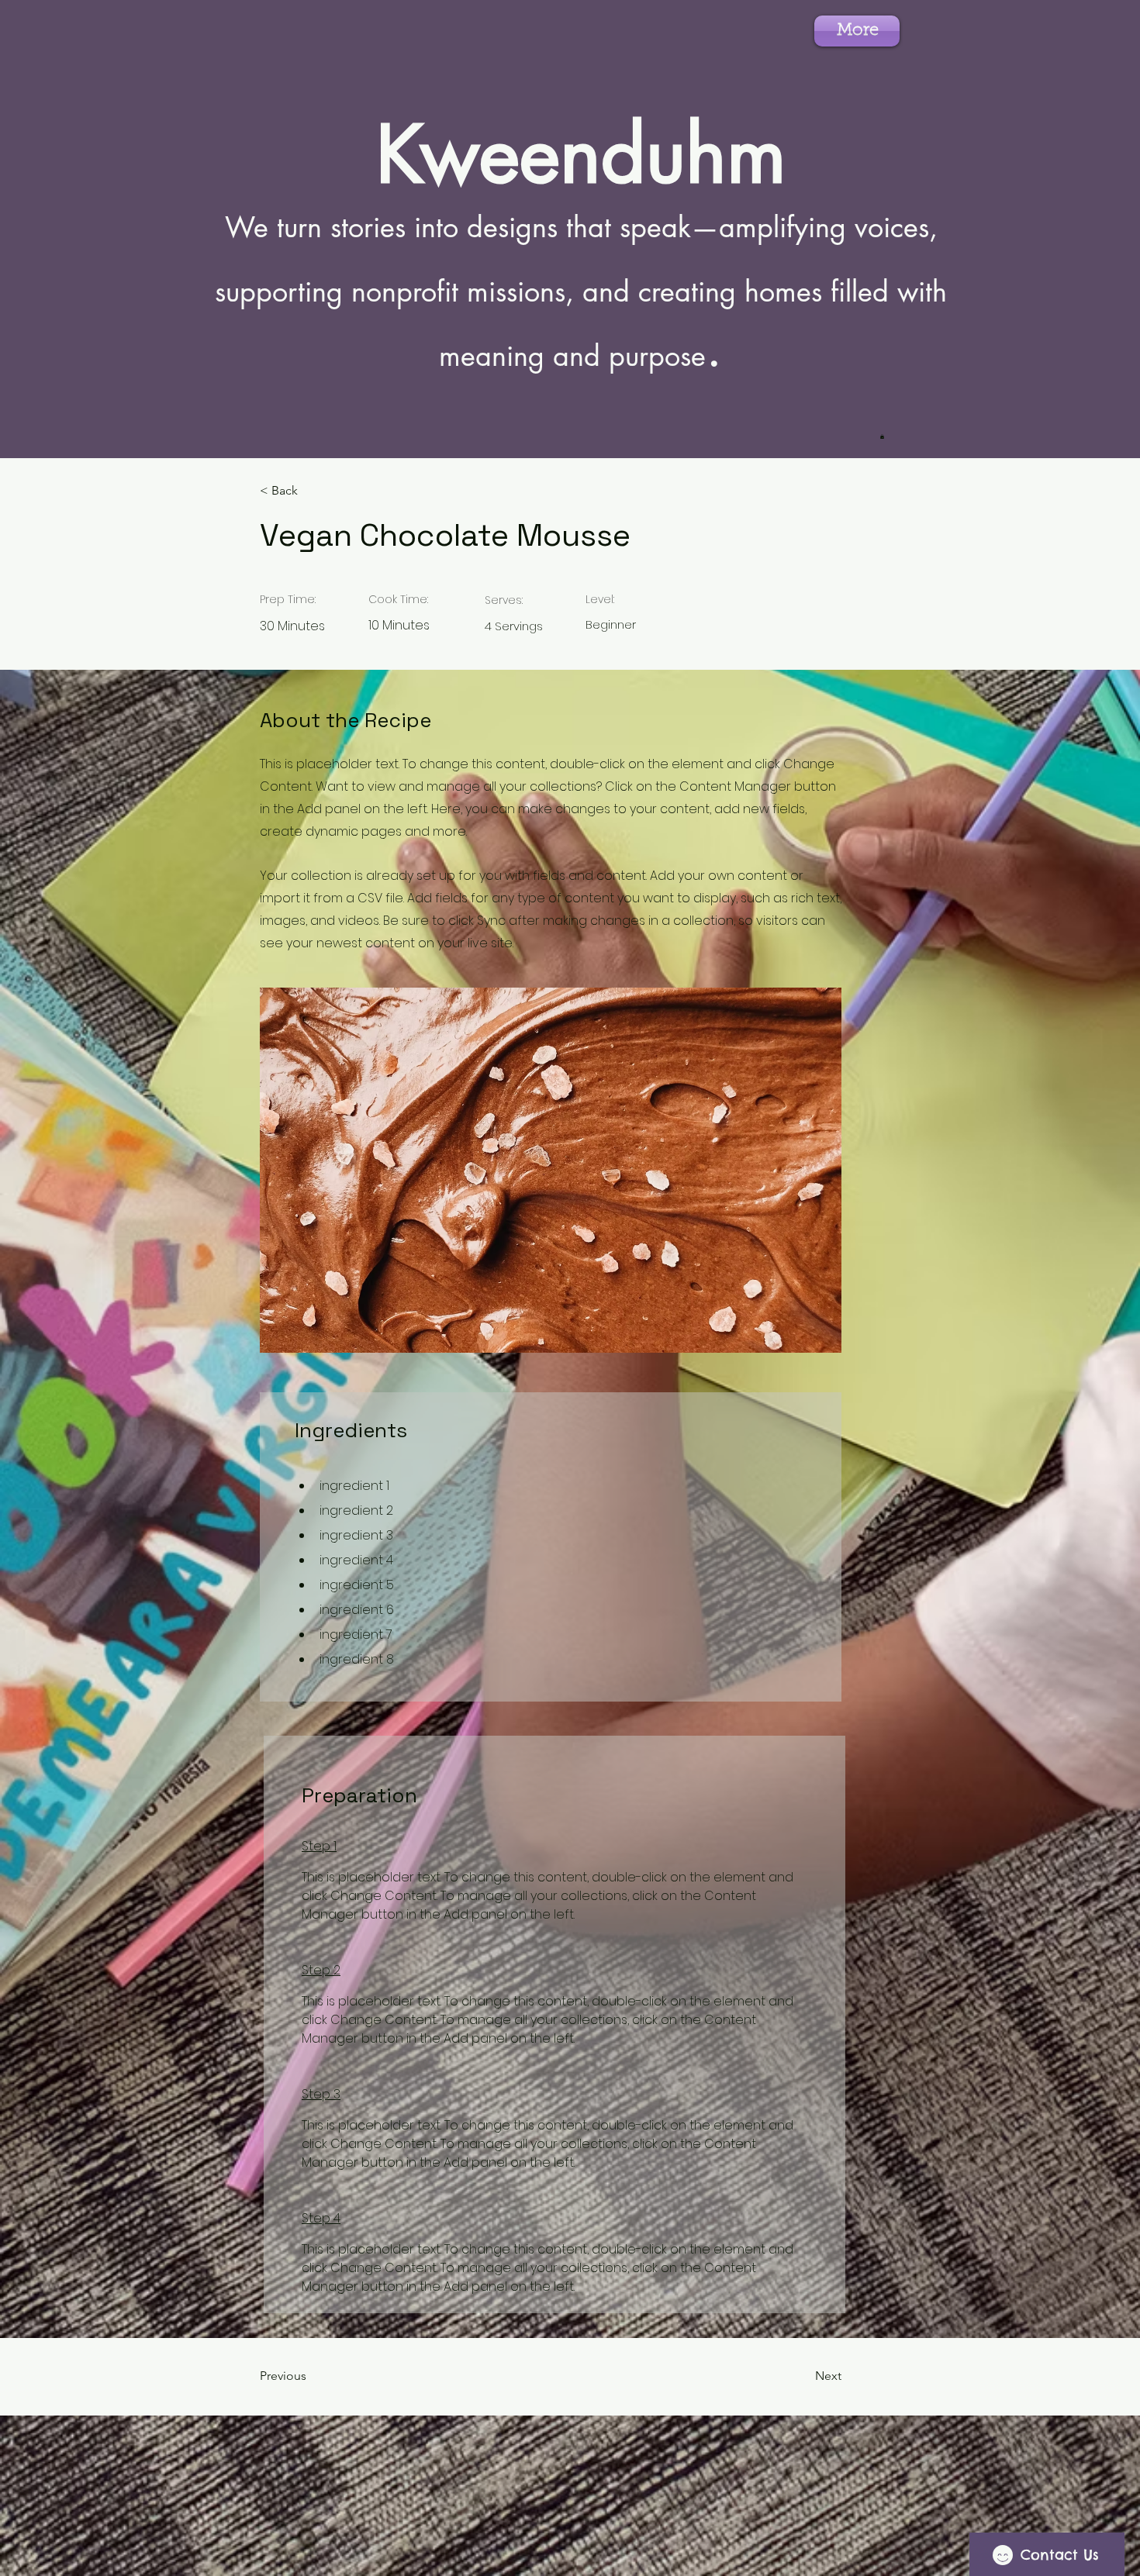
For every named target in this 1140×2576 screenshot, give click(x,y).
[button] (882, 436)
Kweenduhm (581, 154)
